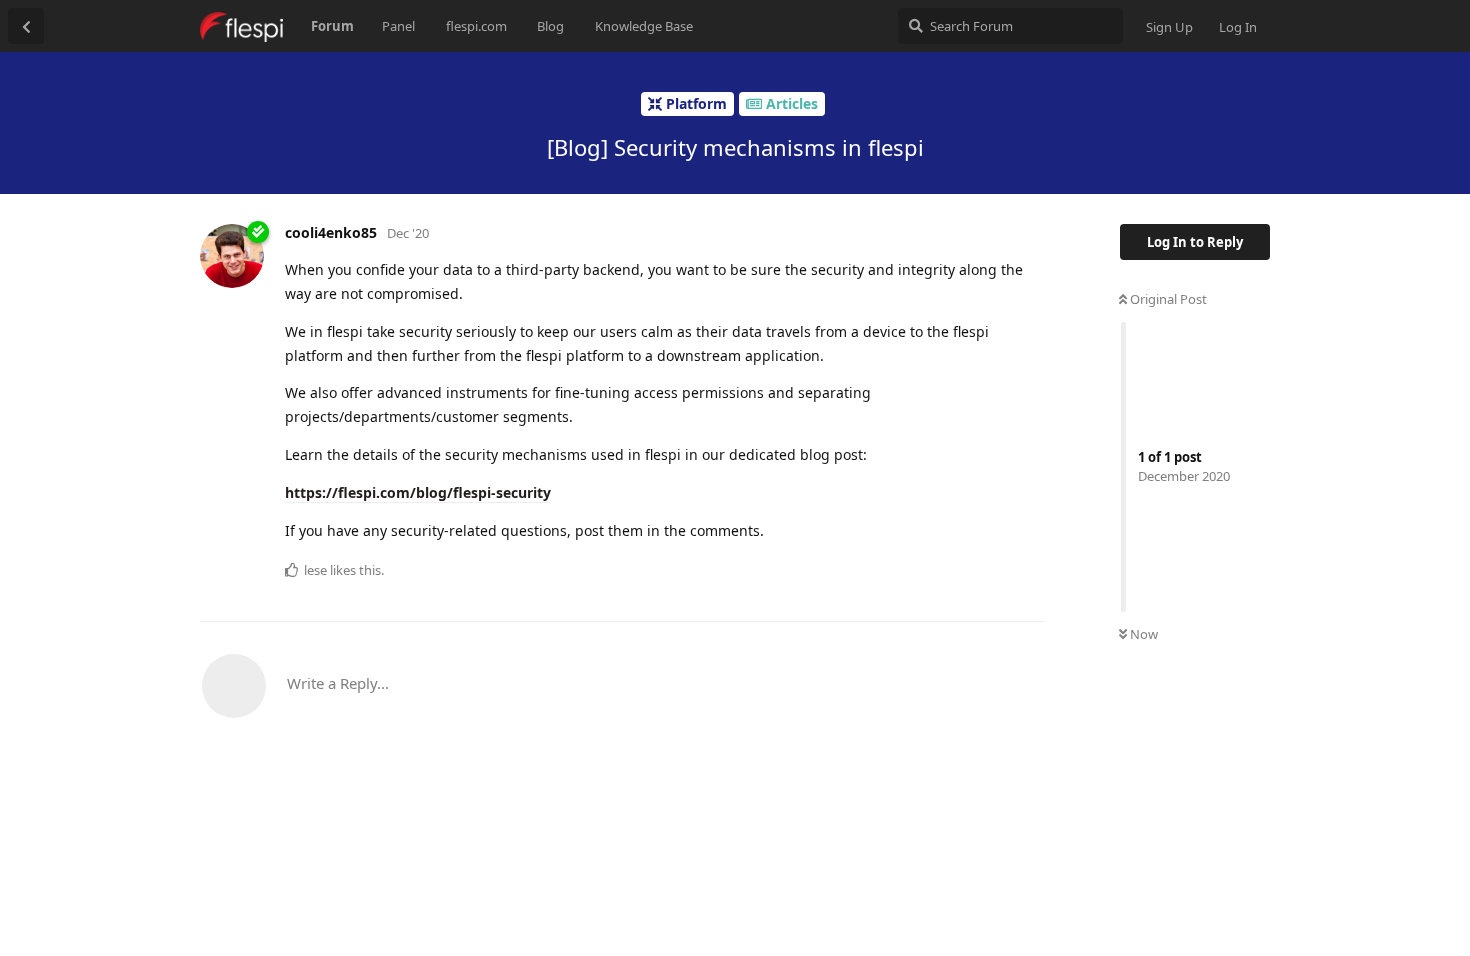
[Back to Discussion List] (26, 26)
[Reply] (1021, 569)
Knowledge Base (644, 26)
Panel (398, 26)
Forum (332, 26)
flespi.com (476, 26)
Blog (550, 26)
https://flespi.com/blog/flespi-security (418, 492)
